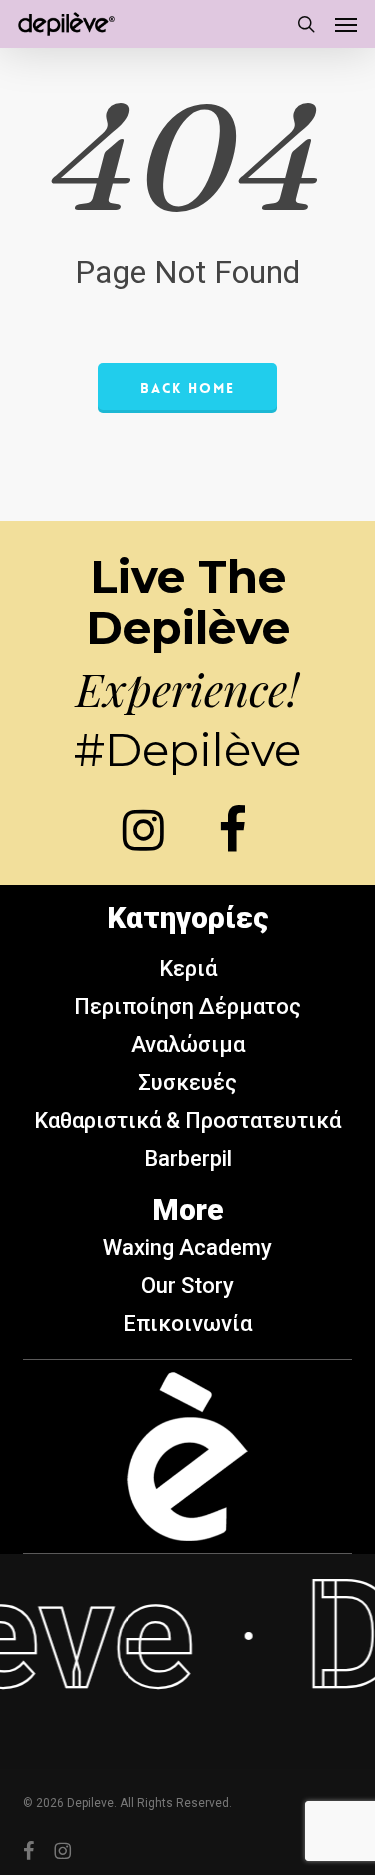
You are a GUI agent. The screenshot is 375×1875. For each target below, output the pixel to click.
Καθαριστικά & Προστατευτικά (187, 1120)
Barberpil (188, 1158)
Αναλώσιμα (188, 1044)
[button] (346, 24)
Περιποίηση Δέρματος (187, 1006)
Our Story (187, 1285)
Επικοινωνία (187, 1323)
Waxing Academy (187, 1247)
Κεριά (188, 968)
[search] (306, 24)
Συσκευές (187, 1082)
